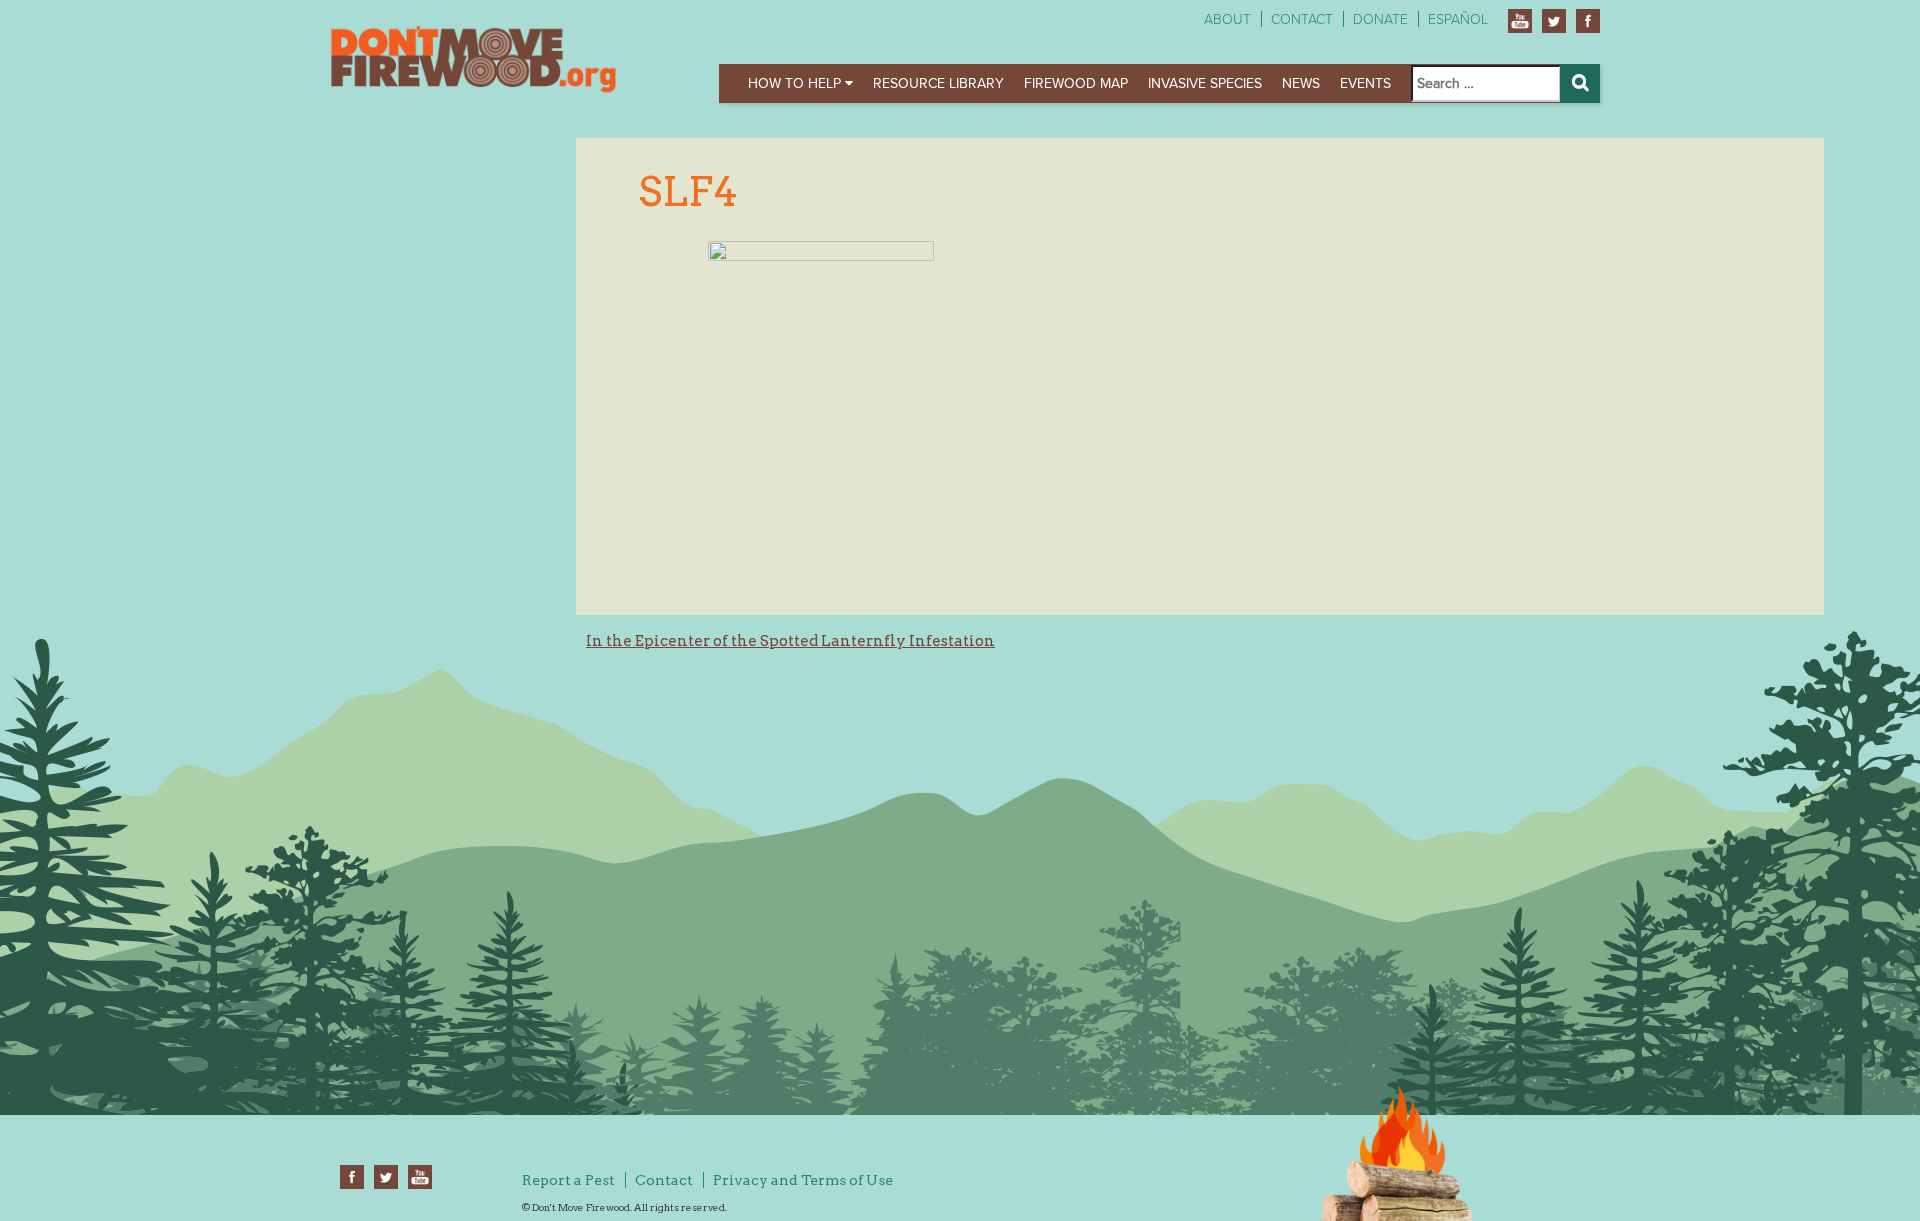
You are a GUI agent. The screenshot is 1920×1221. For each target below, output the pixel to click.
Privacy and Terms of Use (803, 1180)
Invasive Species (1205, 83)
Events (1365, 83)
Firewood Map (1076, 83)
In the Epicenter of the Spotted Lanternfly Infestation (790, 641)
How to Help (796, 83)
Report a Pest (568, 1180)
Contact (1302, 19)
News (1301, 83)
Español (1458, 19)
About (1227, 19)
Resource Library (938, 83)
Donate (1380, 19)
